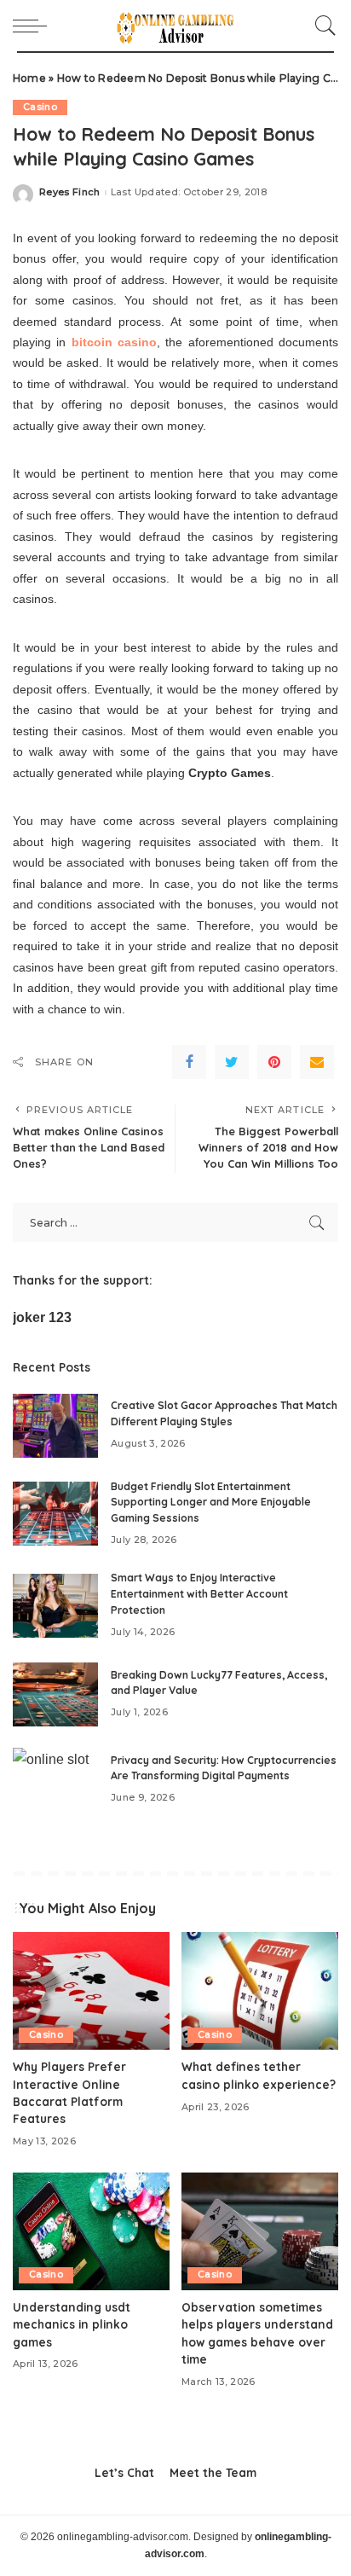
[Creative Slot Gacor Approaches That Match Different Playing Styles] (55, 1426)
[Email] (317, 1062)
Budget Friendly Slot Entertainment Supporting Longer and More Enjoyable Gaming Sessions (211, 1502)
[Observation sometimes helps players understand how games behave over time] (260, 2231)
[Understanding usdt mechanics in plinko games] (91, 2231)
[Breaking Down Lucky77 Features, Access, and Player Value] (55, 1694)
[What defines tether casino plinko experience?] (260, 1991)
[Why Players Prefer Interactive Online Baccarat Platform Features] (91, 1991)
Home (29, 78)
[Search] (321, 26)
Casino (40, 107)
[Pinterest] (274, 1062)
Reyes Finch (70, 192)
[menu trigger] (34, 26)
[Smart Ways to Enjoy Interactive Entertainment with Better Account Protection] (55, 1606)
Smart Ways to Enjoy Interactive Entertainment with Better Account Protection (199, 1593)
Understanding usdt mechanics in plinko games (72, 2324)
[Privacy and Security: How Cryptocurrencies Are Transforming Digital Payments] (55, 1780)
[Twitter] (232, 1062)
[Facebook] (189, 1062)
